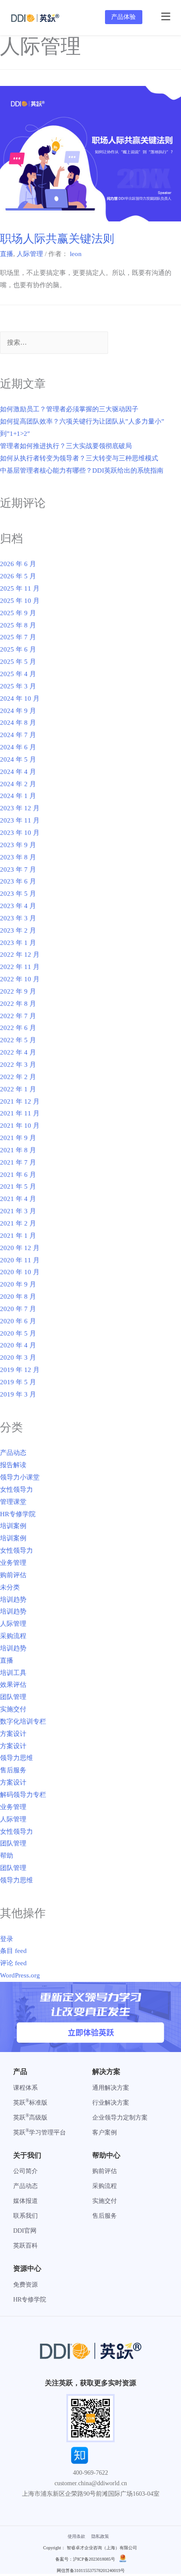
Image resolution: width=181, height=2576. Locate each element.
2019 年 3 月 (18, 1394)
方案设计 (13, 1734)
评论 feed (13, 1963)
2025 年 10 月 (20, 601)
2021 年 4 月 (18, 1199)
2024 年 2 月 (18, 784)
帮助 (7, 1856)
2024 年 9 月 (18, 711)
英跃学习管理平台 (40, 2132)
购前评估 (13, 1575)
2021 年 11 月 (20, 1113)
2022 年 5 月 (18, 1040)
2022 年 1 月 (18, 1089)
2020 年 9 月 (18, 1284)
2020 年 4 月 (18, 1345)
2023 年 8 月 (18, 857)
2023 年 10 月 (20, 833)
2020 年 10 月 (20, 1272)
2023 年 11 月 (20, 820)
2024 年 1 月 (18, 796)
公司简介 (25, 2171)
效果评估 (13, 1685)
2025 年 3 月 (18, 686)
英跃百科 (25, 2246)
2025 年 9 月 (18, 613)
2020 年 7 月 (18, 1309)
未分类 (10, 1587)
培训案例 (13, 1526)
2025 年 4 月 (18, 674)
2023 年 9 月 (18, 845)
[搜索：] (54, 343)
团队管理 (13, 1697)
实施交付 (13, 1709)
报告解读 (13, 1465)
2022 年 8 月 (18, 1004)
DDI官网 (25, 2231)
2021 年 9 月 (18, 1138)
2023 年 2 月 (18, 930)
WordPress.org (20, 1975)
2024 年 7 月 (18, 735)
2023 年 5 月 (18, 894)
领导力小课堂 (20, 1477)
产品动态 (13, 1453)
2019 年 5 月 (18, 1382)
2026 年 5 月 (18, 576)
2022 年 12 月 (20, 955)
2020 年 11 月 (20, 1260)
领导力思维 (16, 1758)
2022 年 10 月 (20, 979)
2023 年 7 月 (18, 869)
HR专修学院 (18, 1514)
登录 (7, 1939)
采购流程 (13, 1636)
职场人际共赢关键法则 (57, 239)
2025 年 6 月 (18, 649)
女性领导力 (16, 1489)
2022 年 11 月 (20, 967)
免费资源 (25, 2285)
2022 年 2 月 (18, 1077)
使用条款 (76, 2536)
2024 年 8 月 (18, 723)
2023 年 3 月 (18, 918)
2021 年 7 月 (18, 1162)
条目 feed (13, 1951)
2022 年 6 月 (18, 1028)
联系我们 (25, 2216)
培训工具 (13, 1673)
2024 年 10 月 (20, 698)
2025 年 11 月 (20, 588)
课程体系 (25, 2088)
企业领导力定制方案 (120, 2118)
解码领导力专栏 (23, 1795)
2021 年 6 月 (18, 1175)
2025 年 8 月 (18, 625)
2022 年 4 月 (18, 1052)
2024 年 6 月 (18, 747)
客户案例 (105, 2132)
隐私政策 (100, 2536)
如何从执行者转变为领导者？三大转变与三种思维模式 (79, 458)
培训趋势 (13, 1600)
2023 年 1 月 (18, 943)
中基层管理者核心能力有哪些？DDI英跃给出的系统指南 (82, 470)
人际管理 (30, 254)
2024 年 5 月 (18, 759)
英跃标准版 (30, 2103)
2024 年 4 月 (18, 772)
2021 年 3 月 (18, 1211)
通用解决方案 (111, 2088)
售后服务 (13, 1770)
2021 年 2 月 (18, 1223)
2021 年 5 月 (18, 1186)
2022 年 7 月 (18, 1016)
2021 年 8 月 (18, 1150)
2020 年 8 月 (18, 1297)
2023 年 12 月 (20, 808)
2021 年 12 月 (20, 1101)
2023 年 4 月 (18, 906)
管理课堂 (13, 1502)
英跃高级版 (30, 2118)
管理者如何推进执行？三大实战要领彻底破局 (66, 446)
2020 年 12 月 (20, 1248)
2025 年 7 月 (18, 637)
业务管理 (13, 1563)
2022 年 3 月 (18, 1065)
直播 (7, 254)
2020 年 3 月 (18, 1357)
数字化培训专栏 (23, 1721)
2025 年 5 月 (18, 662)
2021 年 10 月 (20, 1126)
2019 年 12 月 (20, 1370)
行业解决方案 (111, 2103)
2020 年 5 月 (18, 1333)
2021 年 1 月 (18, 1236)
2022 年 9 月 (18, 991)
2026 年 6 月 (18, 564)
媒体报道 (25, 2201)
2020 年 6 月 (18, 1321)
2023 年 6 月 (18, 881)
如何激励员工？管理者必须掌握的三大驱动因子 (69, 409)
